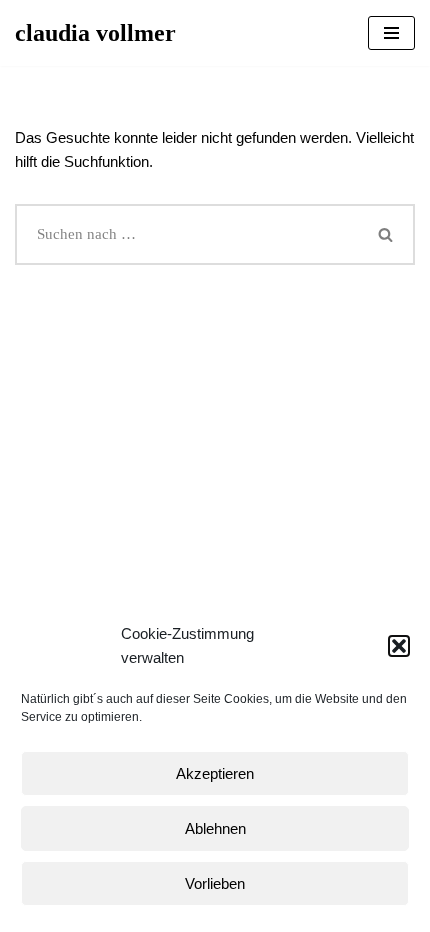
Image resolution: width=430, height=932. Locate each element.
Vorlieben (215, 883)
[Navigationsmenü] (391, 33)
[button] (399, 646)
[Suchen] (387, 234)
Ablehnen (215, 828)
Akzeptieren (215, 773)
